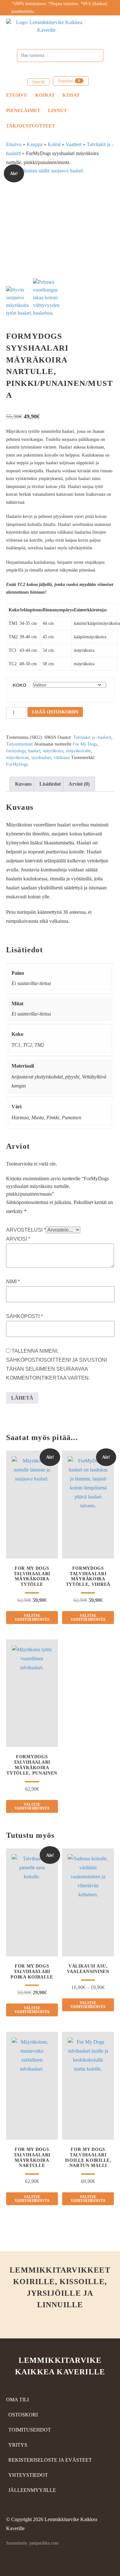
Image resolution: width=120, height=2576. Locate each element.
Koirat (45, 95)
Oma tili (38, 82)
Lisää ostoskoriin (55, 712)
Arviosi (18, 1239)
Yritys (18, 2445)
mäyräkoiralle (78, 751)
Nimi (13, 1282)
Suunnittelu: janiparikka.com (32, 2543)
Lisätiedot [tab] (50, 784)
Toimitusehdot (30, 2430)
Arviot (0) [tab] (79, 784)
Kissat (71, 95)
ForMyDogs (17, 764)
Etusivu (17, 95)
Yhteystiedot (28, 2475)
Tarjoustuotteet (31, 126)
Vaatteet (74, 144)
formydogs (16, 751)
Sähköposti (24, 1316)
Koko (20, 685)
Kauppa (35, 144)
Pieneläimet (23, 110)
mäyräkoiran (17, 758)
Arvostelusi (26, 1230)
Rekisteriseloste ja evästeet (50, 2460)
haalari (34, 751)
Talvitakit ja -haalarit (92, 737)
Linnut (57, 110)
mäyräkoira (53, 751)
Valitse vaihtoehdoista (32, 1618)
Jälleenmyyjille (32, 2490)
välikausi (62, 758)
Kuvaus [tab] (23, 784)
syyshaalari (41, 758)
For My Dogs (85, 744)
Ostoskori (69, 81)
